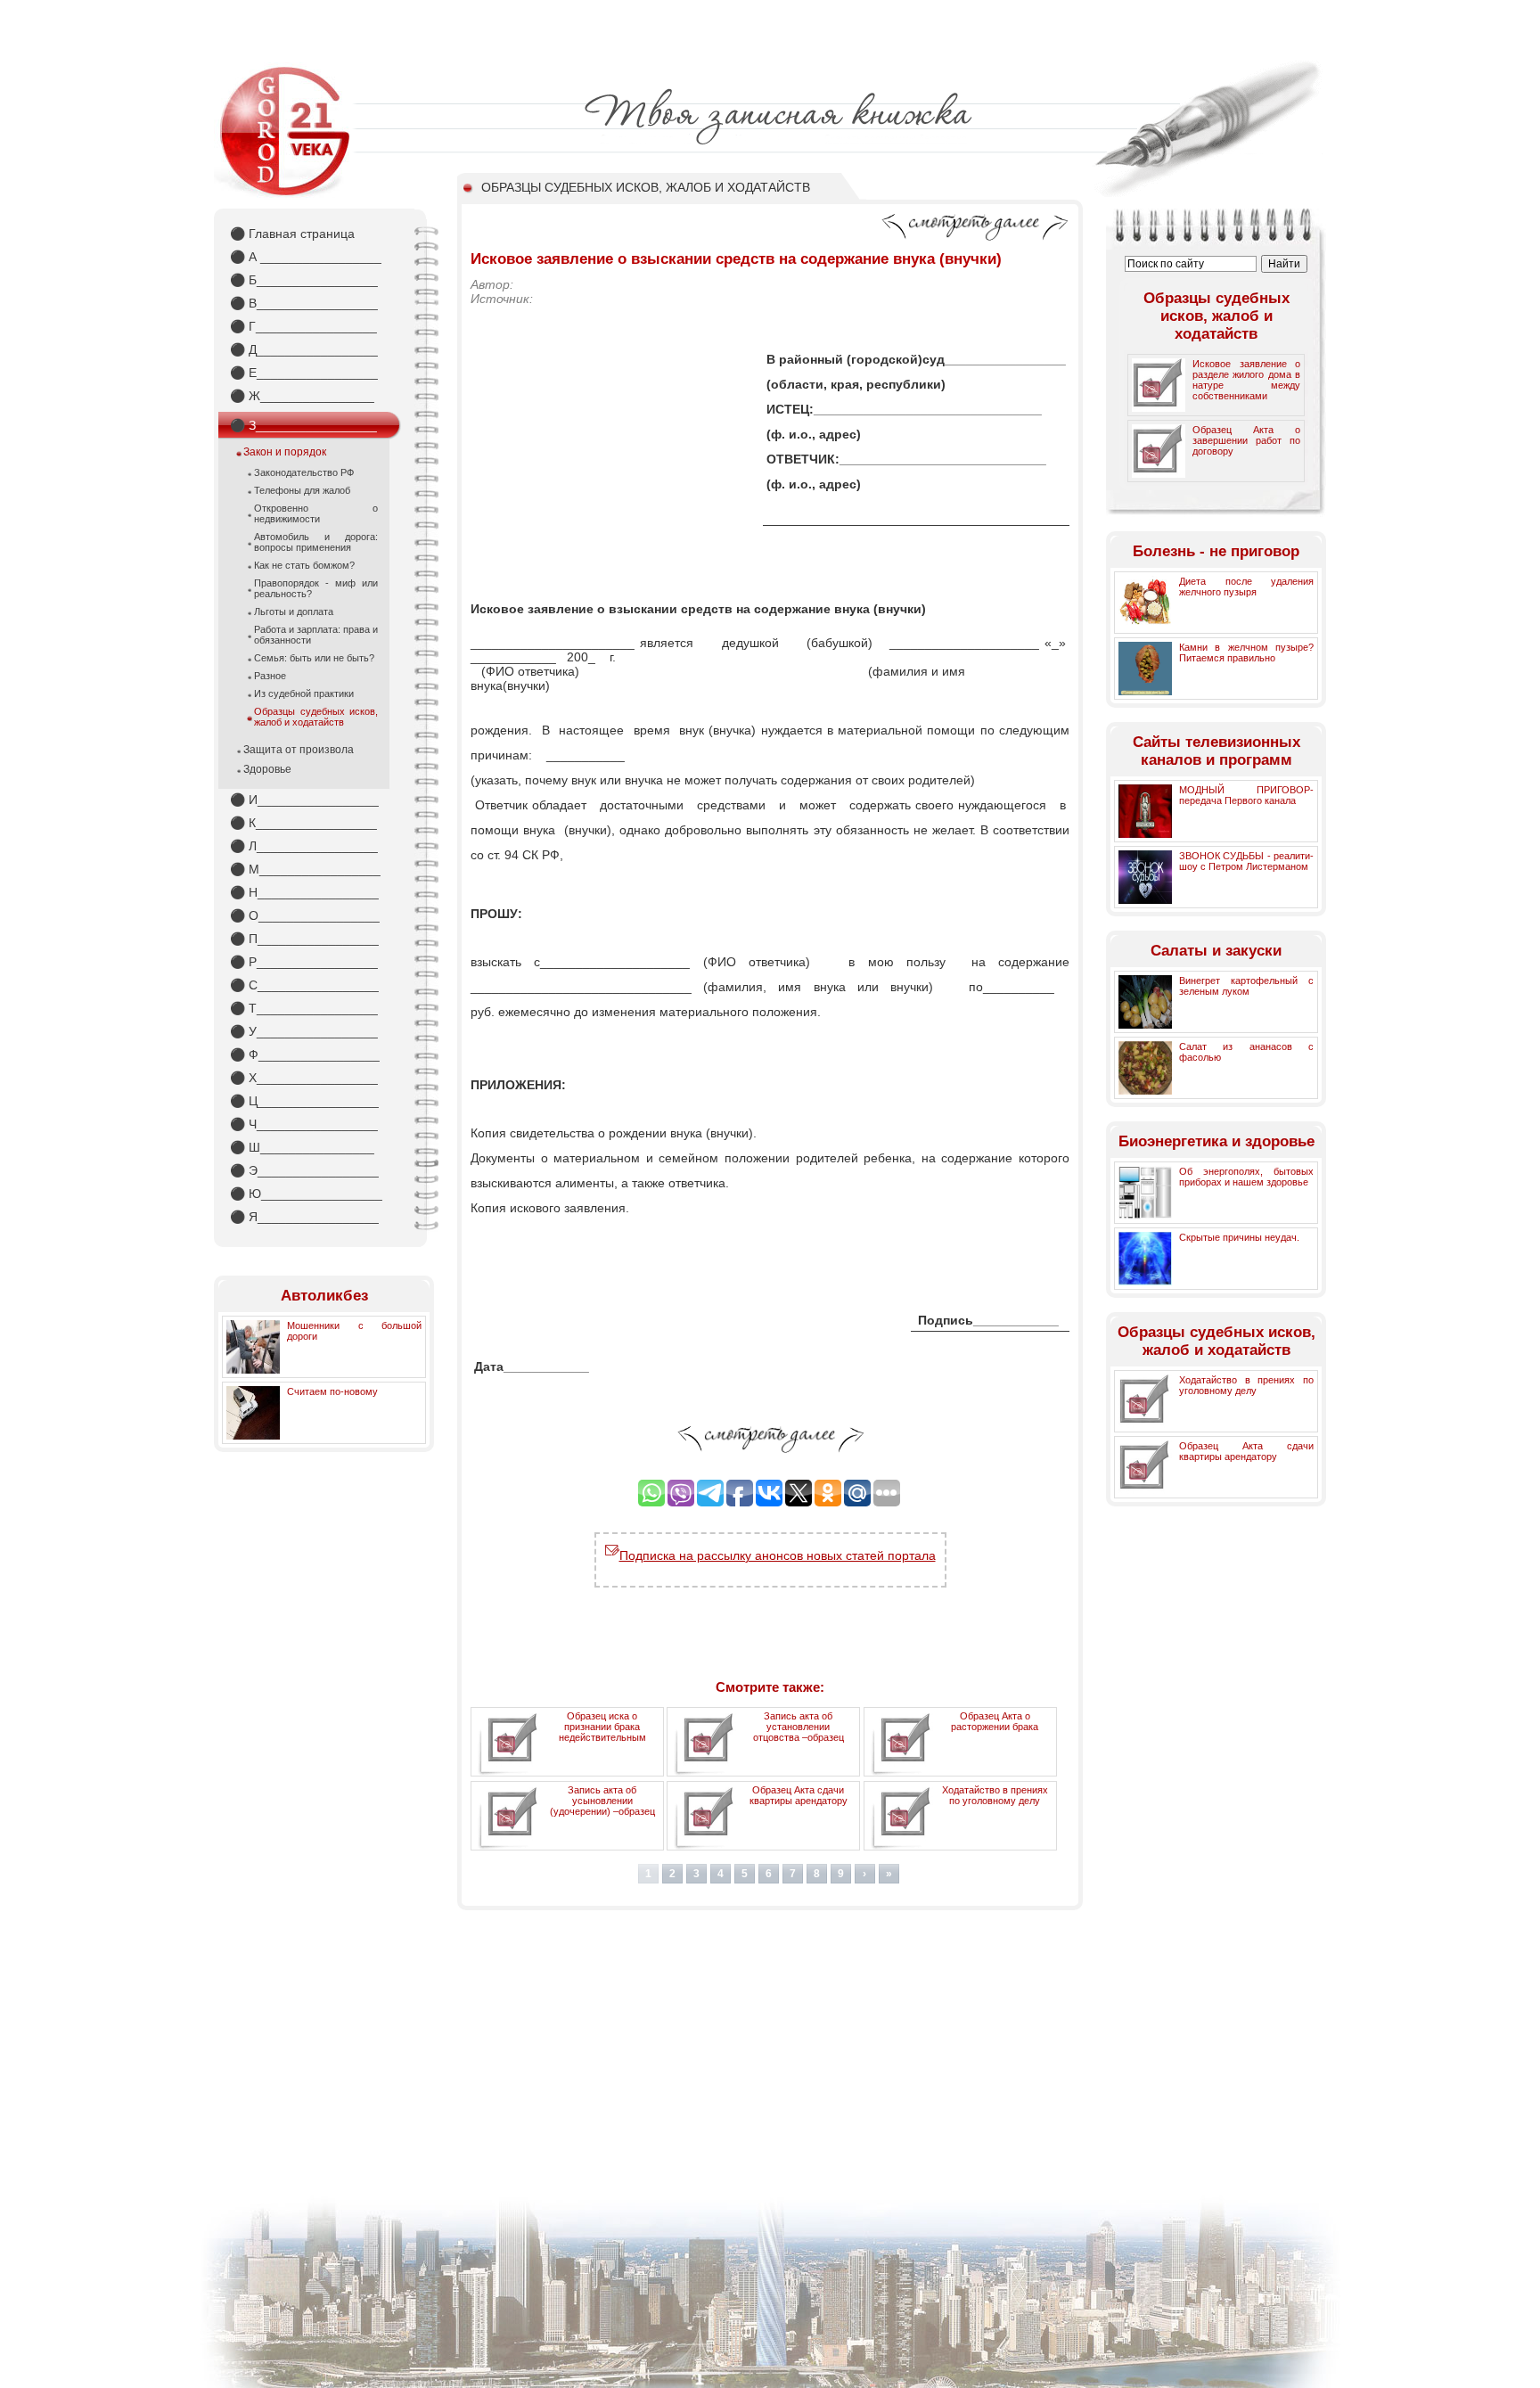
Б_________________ (304, 280)
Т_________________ (304, 1008)
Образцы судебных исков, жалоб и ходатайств (316, 717)
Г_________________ (303, 326)
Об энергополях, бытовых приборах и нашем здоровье (1246, 1177)
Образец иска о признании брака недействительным (602, 1727)
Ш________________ (302, 1147)
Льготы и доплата (294, 611)
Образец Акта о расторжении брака (995, 1721)
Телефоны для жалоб (302, 490)
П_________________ (304, 939)
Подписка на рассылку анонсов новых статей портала (778, 1555)
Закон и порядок (285, 452)
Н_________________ (304, 892)
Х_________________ (304, 1078)
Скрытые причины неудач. (1239, 1237)
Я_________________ (304, 1217)
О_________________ (305, 915)
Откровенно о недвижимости (316, 513)
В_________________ (304, 303)
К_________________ (303, 823)
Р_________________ (304, 962)
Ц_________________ (304, 1101)
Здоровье (267, 769)
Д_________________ (304, 349)
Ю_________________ (306, 1194)
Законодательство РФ (304, 472)
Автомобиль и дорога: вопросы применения (316, 542)
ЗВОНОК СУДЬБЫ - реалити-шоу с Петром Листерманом (1246, 861)
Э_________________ (304, 1170)
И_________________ (304, 800)
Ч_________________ (304, 1124)
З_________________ (303, 425)
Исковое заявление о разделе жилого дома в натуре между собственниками (1246, 380)
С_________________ (304, 985)
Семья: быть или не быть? (314, 658)
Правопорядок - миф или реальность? (316, 588)
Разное (270, 676)
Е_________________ (304, 373)
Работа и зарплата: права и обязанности (316, 635)
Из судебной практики (304, 693)
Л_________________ (304, 846)
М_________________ (305, 869)
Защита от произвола (299, 750)
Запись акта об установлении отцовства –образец (799, 1727)
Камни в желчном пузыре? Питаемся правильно (1246, 652)
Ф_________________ (305, 1054)
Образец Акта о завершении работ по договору (1246, 440)
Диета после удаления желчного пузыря (1246, 587)
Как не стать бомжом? (304, 565)
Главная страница (292, 234)
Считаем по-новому (332, 1391)
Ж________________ (302, 396)
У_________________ (304, 1031)
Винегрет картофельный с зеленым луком (1246, 986)
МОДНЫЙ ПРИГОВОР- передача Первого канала (1246, 795)
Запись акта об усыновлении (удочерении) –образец (602, 1801)
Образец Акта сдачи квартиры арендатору (799, 1795)
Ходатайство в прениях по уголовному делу (995, 1795)
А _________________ (306, 257)
